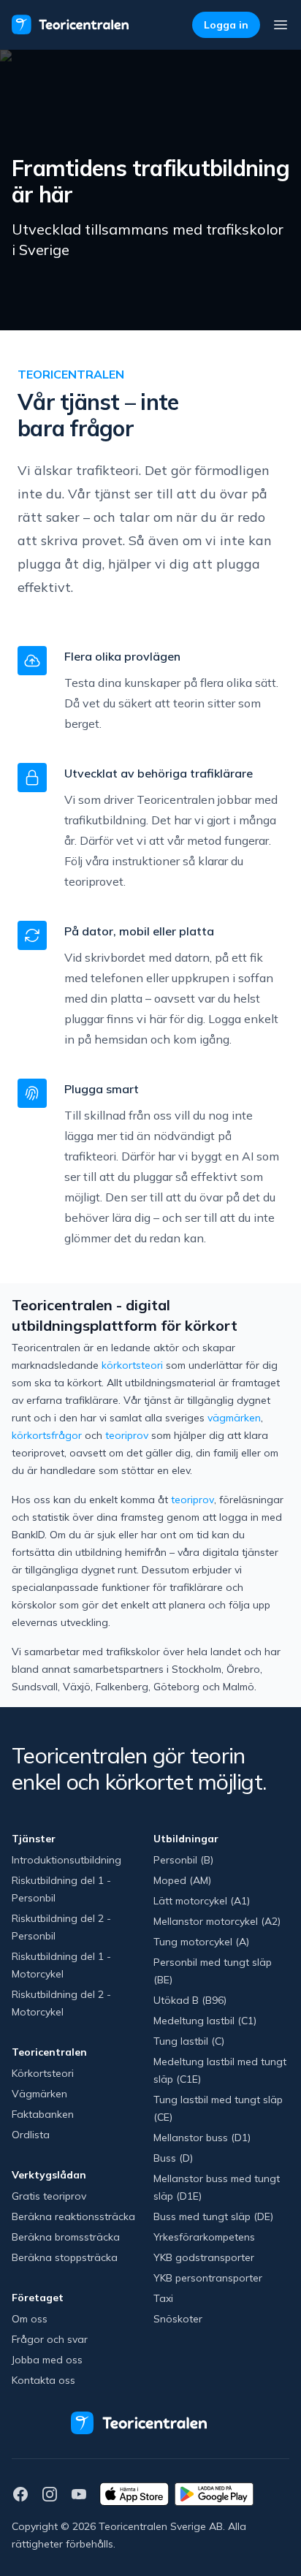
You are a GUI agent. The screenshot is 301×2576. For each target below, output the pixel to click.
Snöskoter (178, 2319)
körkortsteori (132, 1365)
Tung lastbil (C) (189, 2041)
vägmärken (234, 1418)
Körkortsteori (43, 2073)
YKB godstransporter (204, 2257)
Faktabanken (43, 2114)
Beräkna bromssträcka (66, 2237)
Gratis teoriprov (49, 2196)
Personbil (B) (183, 1860)
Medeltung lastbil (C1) (205, 2021)
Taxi (163, 2298)
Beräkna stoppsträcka (65, 2257)
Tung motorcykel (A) (201, 1942)
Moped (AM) (182, 1880)
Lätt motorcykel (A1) (202, 1901)
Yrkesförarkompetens (204, 2237)
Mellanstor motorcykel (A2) (217, 1921)
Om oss (30, 2319)
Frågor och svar (50, 2339)
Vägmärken (39, 2094)
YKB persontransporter (208, 2278)
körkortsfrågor (47, 1435)
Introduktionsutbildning (66, 1860)
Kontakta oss (43, 2380)
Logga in (226, 25)
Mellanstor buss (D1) (202, 2138)
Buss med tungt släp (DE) (213, 2216)
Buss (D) (173, 2158)
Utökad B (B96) (190, 2000)
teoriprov (127, 1435)
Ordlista (31, 2135)
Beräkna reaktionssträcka (73, 2216)
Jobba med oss (47, 2360)
